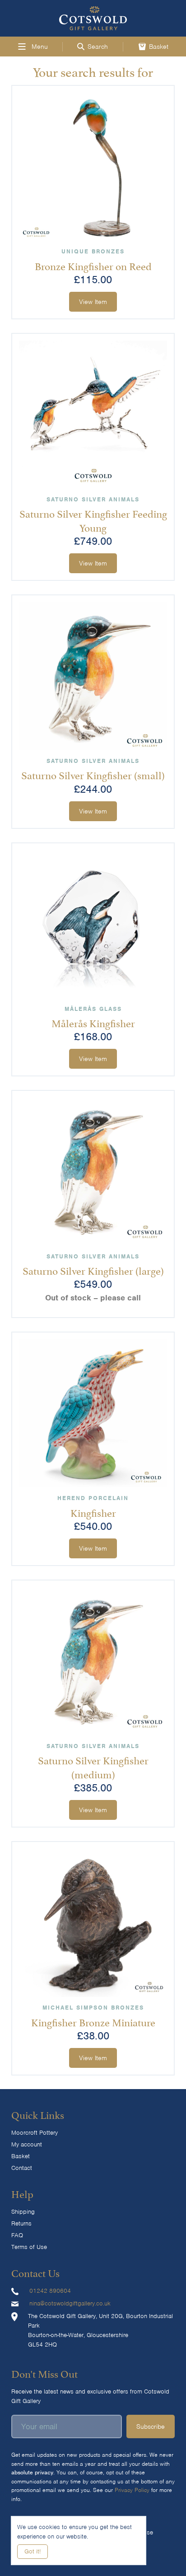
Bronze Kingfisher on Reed (93, 265)
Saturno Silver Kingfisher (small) (93, 774)
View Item (93, 302)
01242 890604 (50, 2291)
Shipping (23, 2212)
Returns (21, 2223)
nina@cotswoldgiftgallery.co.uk (70, 2303)
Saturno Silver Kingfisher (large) (93, 1270)
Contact (22, 2168)
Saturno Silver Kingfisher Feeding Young (93, 520)
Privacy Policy (132, 2490)
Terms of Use (29, 2247)
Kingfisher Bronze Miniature (93, 2021)
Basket (21, 2156)
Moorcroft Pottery (35, 2133)
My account (27, 2144)
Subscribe (151, 2426)
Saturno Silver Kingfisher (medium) (93, 1766)
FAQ (17, 2235)
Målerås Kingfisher (93, 1022)
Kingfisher (93, 1512)
